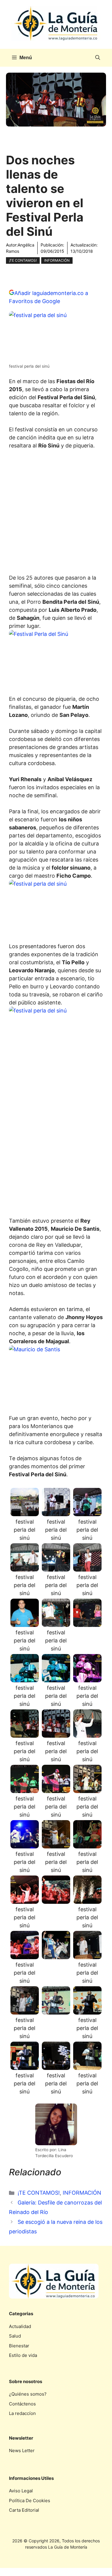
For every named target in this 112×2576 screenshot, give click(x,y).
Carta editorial (24, 2510)
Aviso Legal (21, 2491)
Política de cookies (30, 2501)
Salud (15, 2336)
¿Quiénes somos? (28, 2394)
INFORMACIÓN (57, 260)
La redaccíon (22, 2413)
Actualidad (20, 2326)
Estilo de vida (23, 2355)
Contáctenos (22, 2404)
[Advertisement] (56, 513)
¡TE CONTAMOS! (23, 260)
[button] (98, 58)
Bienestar (19, 2346)
